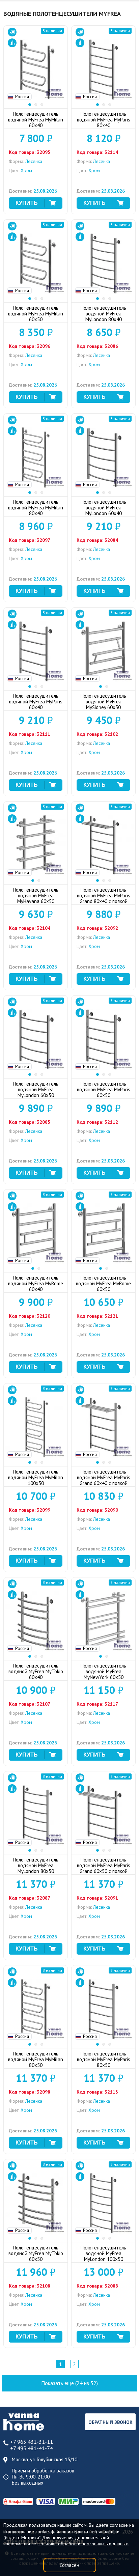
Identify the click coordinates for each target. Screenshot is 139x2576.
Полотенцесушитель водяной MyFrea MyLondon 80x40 (103, 314)
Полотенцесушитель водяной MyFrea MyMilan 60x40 (36, 120)
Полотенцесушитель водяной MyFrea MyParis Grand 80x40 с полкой (104, 895)
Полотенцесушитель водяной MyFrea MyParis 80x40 (104, 120)
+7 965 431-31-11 (32, 2442)
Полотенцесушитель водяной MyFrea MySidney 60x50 (103, 702)
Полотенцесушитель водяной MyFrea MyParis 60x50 (104, 1089)
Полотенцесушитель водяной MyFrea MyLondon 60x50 (36, 1089)
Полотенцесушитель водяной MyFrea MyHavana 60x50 (36, 895)
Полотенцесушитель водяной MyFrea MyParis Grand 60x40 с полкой (104, 1477)
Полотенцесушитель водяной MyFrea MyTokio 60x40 (36, 1671)
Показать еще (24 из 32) (69, 2383)
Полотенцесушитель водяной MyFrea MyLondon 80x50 (36, 1865)
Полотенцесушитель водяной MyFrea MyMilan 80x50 (36, 2059)
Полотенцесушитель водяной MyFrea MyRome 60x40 (36, 1283)
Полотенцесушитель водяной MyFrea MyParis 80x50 (104, 2059)
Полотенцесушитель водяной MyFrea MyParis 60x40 (36, 702)
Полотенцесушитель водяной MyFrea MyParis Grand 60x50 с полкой (104, 1865)
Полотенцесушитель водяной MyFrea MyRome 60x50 (103, 1283)
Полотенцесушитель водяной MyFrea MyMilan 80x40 (36, 508)
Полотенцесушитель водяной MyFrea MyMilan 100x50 (36, 1477)
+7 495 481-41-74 (32, 2448)
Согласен (69, 2565)
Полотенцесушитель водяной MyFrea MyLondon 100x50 (103, 2253)
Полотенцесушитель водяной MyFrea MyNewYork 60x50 (103, 1671)
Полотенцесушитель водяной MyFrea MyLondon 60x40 (103, 508)
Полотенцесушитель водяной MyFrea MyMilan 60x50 (36, 314)
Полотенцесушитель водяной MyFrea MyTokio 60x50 (36, 2253)
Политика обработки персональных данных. (83, 2544)
